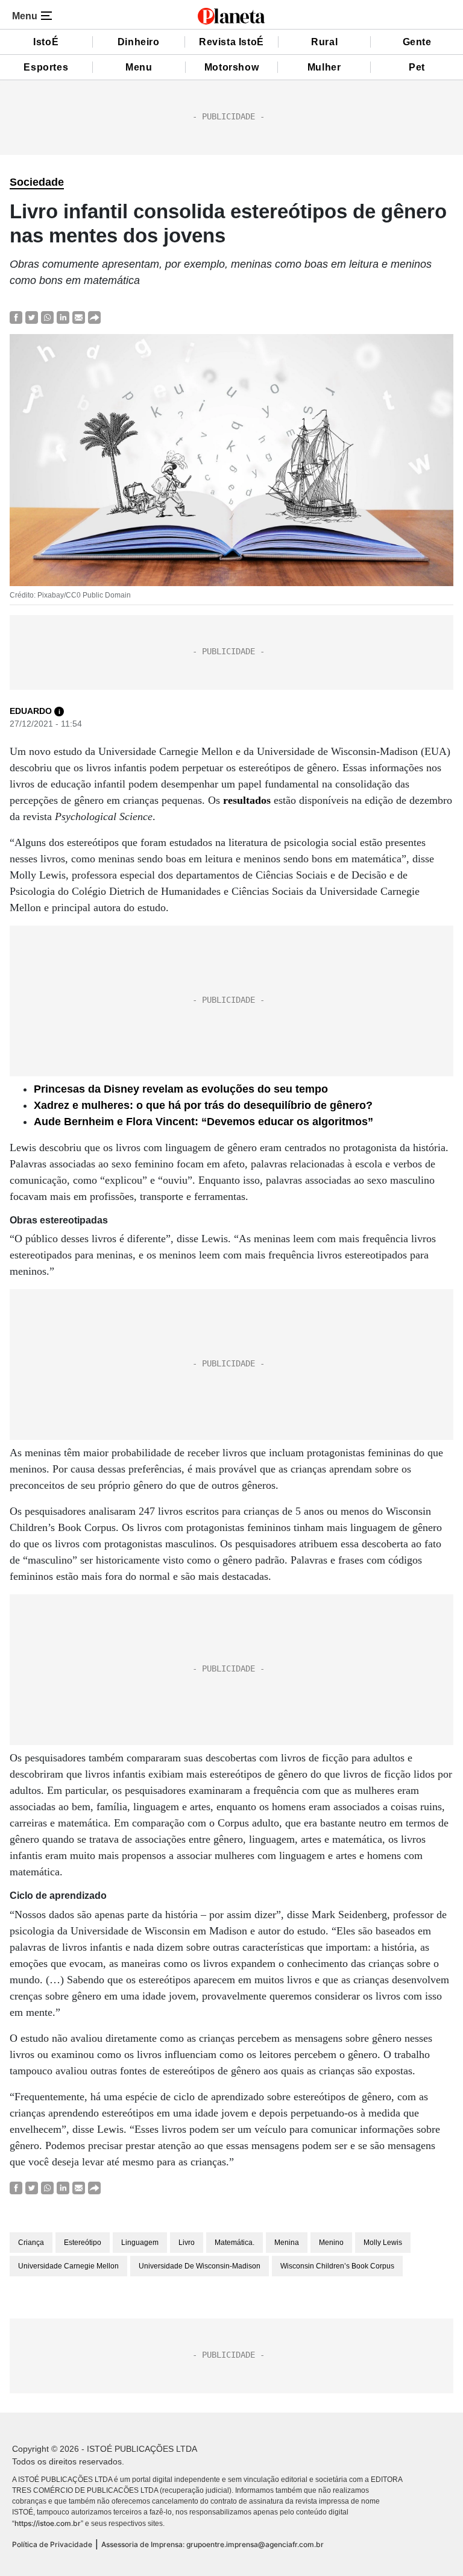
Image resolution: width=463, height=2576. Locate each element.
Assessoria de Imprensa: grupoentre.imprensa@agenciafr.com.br (213, 2544)
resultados (247, 800)
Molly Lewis (383, 2243)
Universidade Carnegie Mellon (68, 2266)
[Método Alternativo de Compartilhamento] (94, 317)
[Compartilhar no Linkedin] (63, 317)
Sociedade (37, 182)
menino (331, 2243)
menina (287, 2243)
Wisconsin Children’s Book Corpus (337, 2266)
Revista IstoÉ (231, 42)
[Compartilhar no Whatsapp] (47, 317)
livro (187, 2243)
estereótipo (83, 2243)
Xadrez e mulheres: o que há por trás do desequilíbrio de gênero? (203, 1105)
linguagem (140, 2243)
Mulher (324, 67)
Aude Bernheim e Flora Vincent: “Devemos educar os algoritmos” (203, 1122)
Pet (417, 67)
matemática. (235, 2243)
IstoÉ (46, 42)
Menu (139, 67)
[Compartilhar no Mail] (79, 317)
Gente (417, 42)
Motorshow (231, 67)
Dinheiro (139, 42)
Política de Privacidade (52, 2544)
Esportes (46, 67)
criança (31, 2243)
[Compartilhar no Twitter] (32, 317)
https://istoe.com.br (48, 2523)
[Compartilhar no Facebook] (16, 317)
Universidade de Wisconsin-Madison (200, 2266)
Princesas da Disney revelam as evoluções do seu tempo (181, 1089)
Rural (324, 42)
